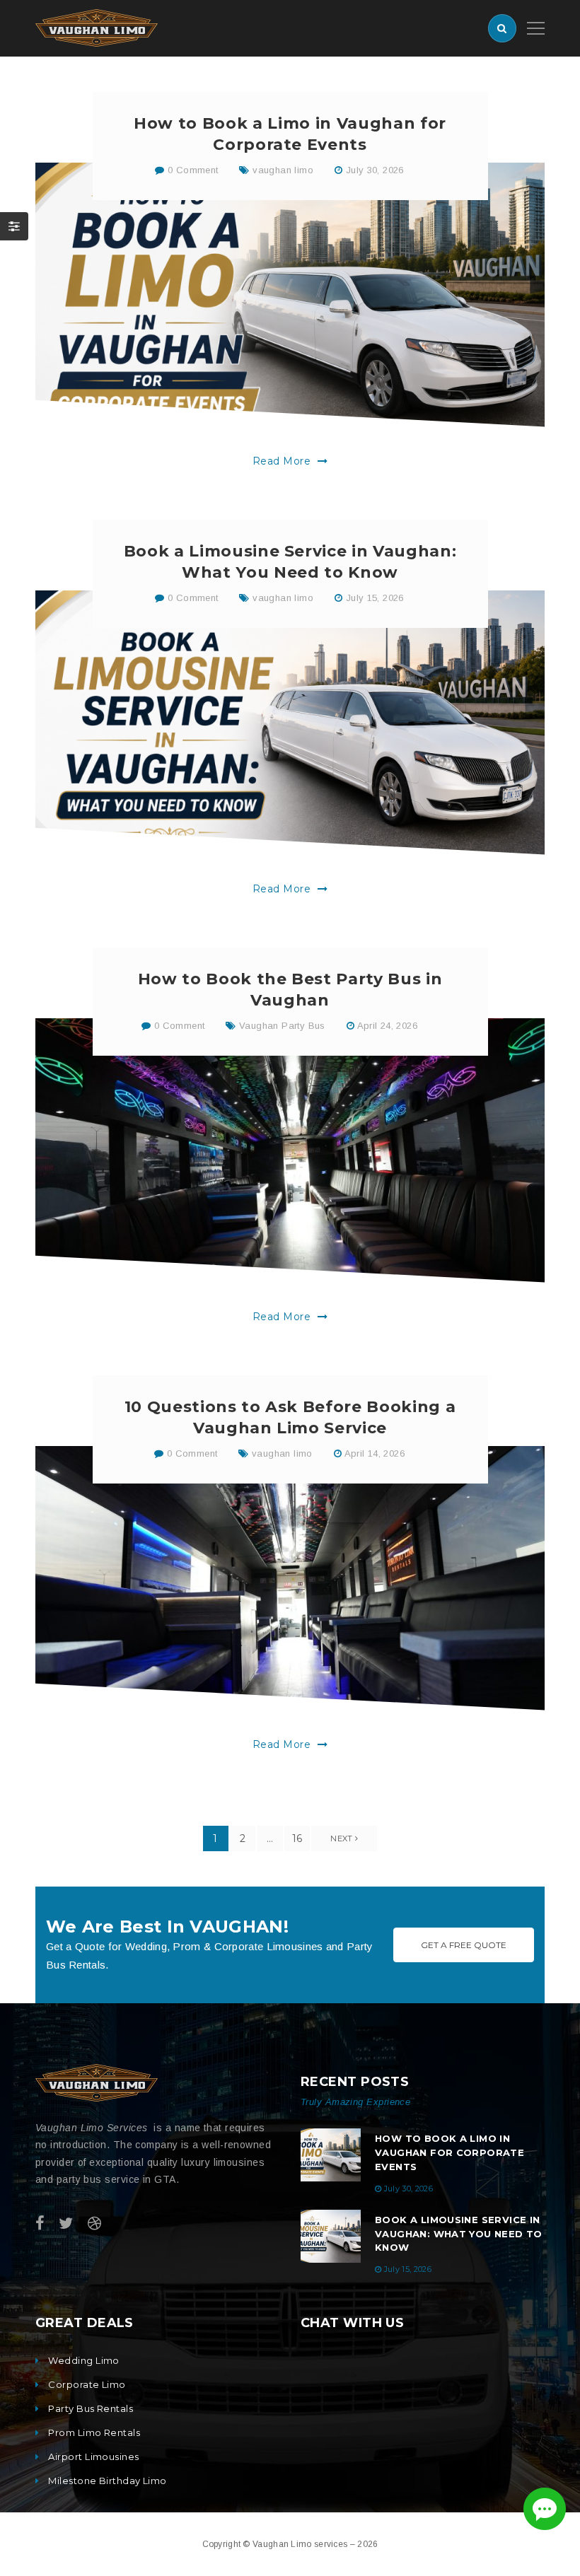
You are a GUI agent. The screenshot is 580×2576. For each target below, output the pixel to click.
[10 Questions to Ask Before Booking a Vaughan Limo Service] (290, 1578)
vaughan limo (283, 170)
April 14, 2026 (375, 1453)
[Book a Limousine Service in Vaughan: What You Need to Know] (290, 723)
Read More (283, 461)
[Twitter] (66, 2224)
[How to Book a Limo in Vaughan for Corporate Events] (290, 295)
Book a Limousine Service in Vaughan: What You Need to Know (459, 2234)
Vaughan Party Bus (282, 1026)
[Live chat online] (545, 2509)
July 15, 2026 (375, 598)
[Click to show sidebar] (14, 226)
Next (343, 1838)
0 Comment (191, 170)
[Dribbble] (94, 2224)
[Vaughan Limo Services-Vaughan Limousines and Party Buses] (97, 27)
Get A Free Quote (464, 1945)
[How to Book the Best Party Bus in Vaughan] (290, 1150)
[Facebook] (40, 2224)
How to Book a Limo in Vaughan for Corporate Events (449, 2152)
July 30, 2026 (375, 170)
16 (297, 1838)
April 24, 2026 (387, 1026)
